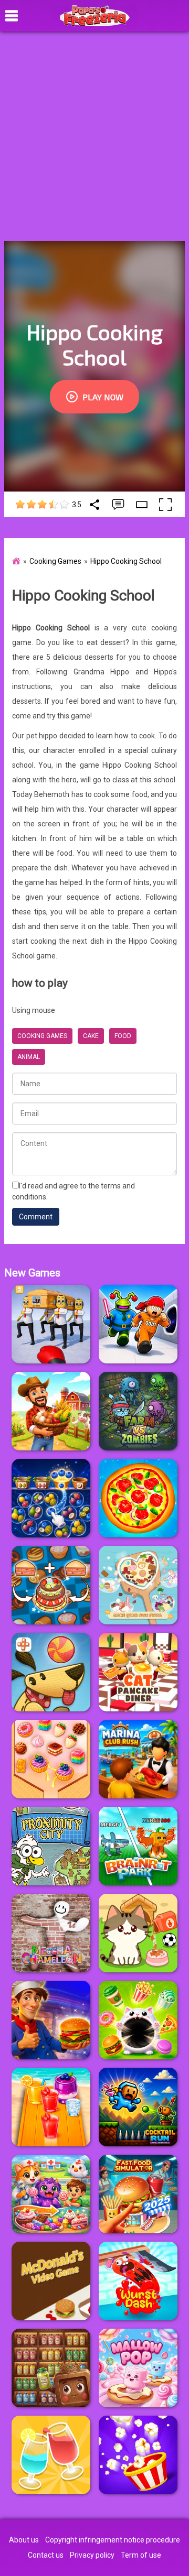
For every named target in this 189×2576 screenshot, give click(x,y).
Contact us (46, 2555)
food (123, 1036)
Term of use (141, 2555)
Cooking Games (55, 561)
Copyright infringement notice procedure (113, 2540)
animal (29, 1057)
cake (91, 1036)
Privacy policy (92, 2555)
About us (24, 2540)
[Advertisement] (94, 136)
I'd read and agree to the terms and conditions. (73, 1191)
